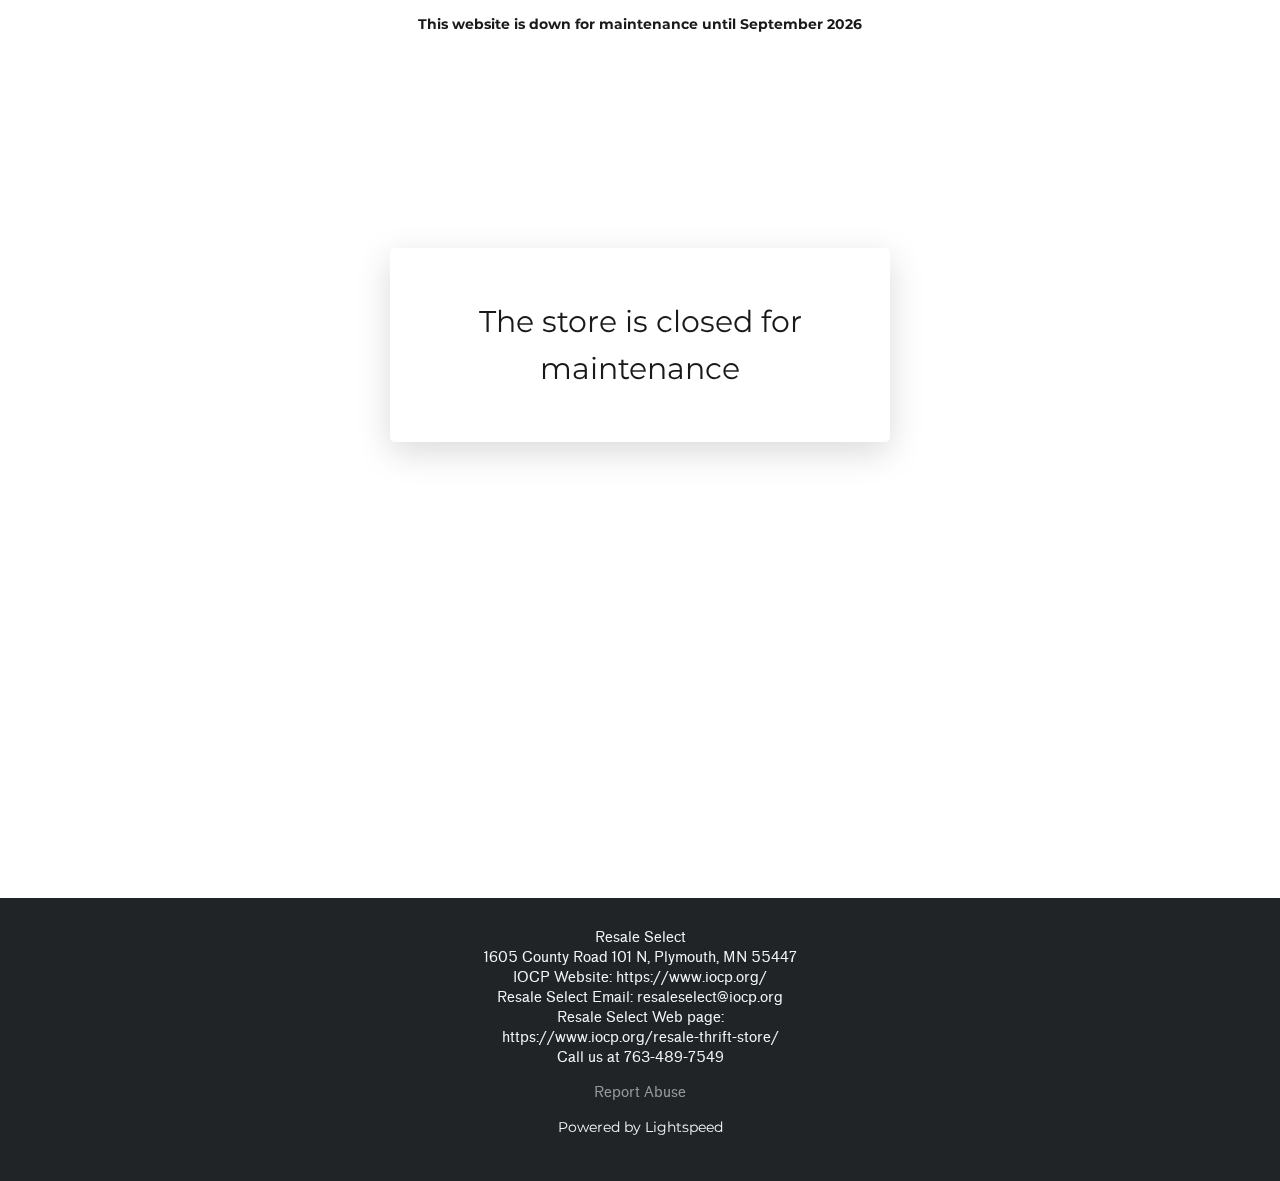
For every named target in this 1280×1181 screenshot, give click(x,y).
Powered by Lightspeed (640, 1127)
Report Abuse (640, 1092)
